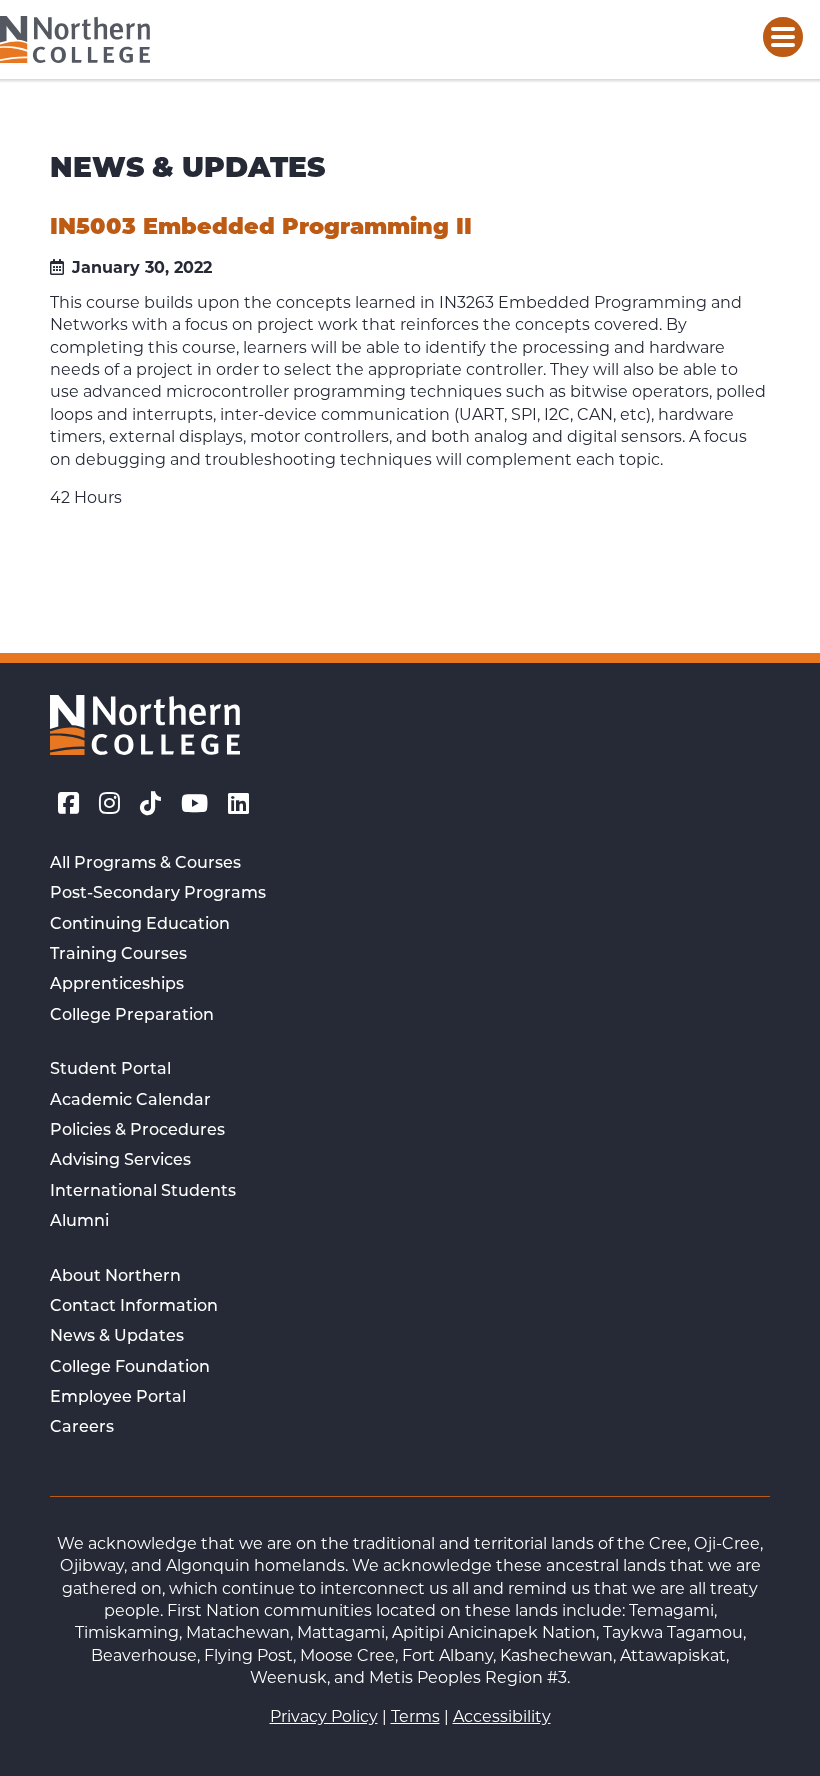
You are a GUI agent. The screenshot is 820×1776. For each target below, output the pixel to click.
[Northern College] (75, 39)
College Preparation (132, 1016)
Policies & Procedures (137, 1131)
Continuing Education (140, 925)
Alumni (79, 1222)
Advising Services (120, 1161)
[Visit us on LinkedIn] (238, 804)
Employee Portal (118, 1398)
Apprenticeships (117, 985)
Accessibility (502, 1716)
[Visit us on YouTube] (194, 804)
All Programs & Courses (145, 864)
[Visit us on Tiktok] (150, 804)
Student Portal (110, 1070)
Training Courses (118, 955)
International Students (143, 1192)
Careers (82, 1428)
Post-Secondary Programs (158, 894)
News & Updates (117, 1337)
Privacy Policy (324, 1716)
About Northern (115, 1277)
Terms (415, 1716)
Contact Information (134, 1307)
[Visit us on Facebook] (68, 804)
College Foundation (130, 1368)
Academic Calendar (130, 1101)
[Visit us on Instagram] (109, 804)
